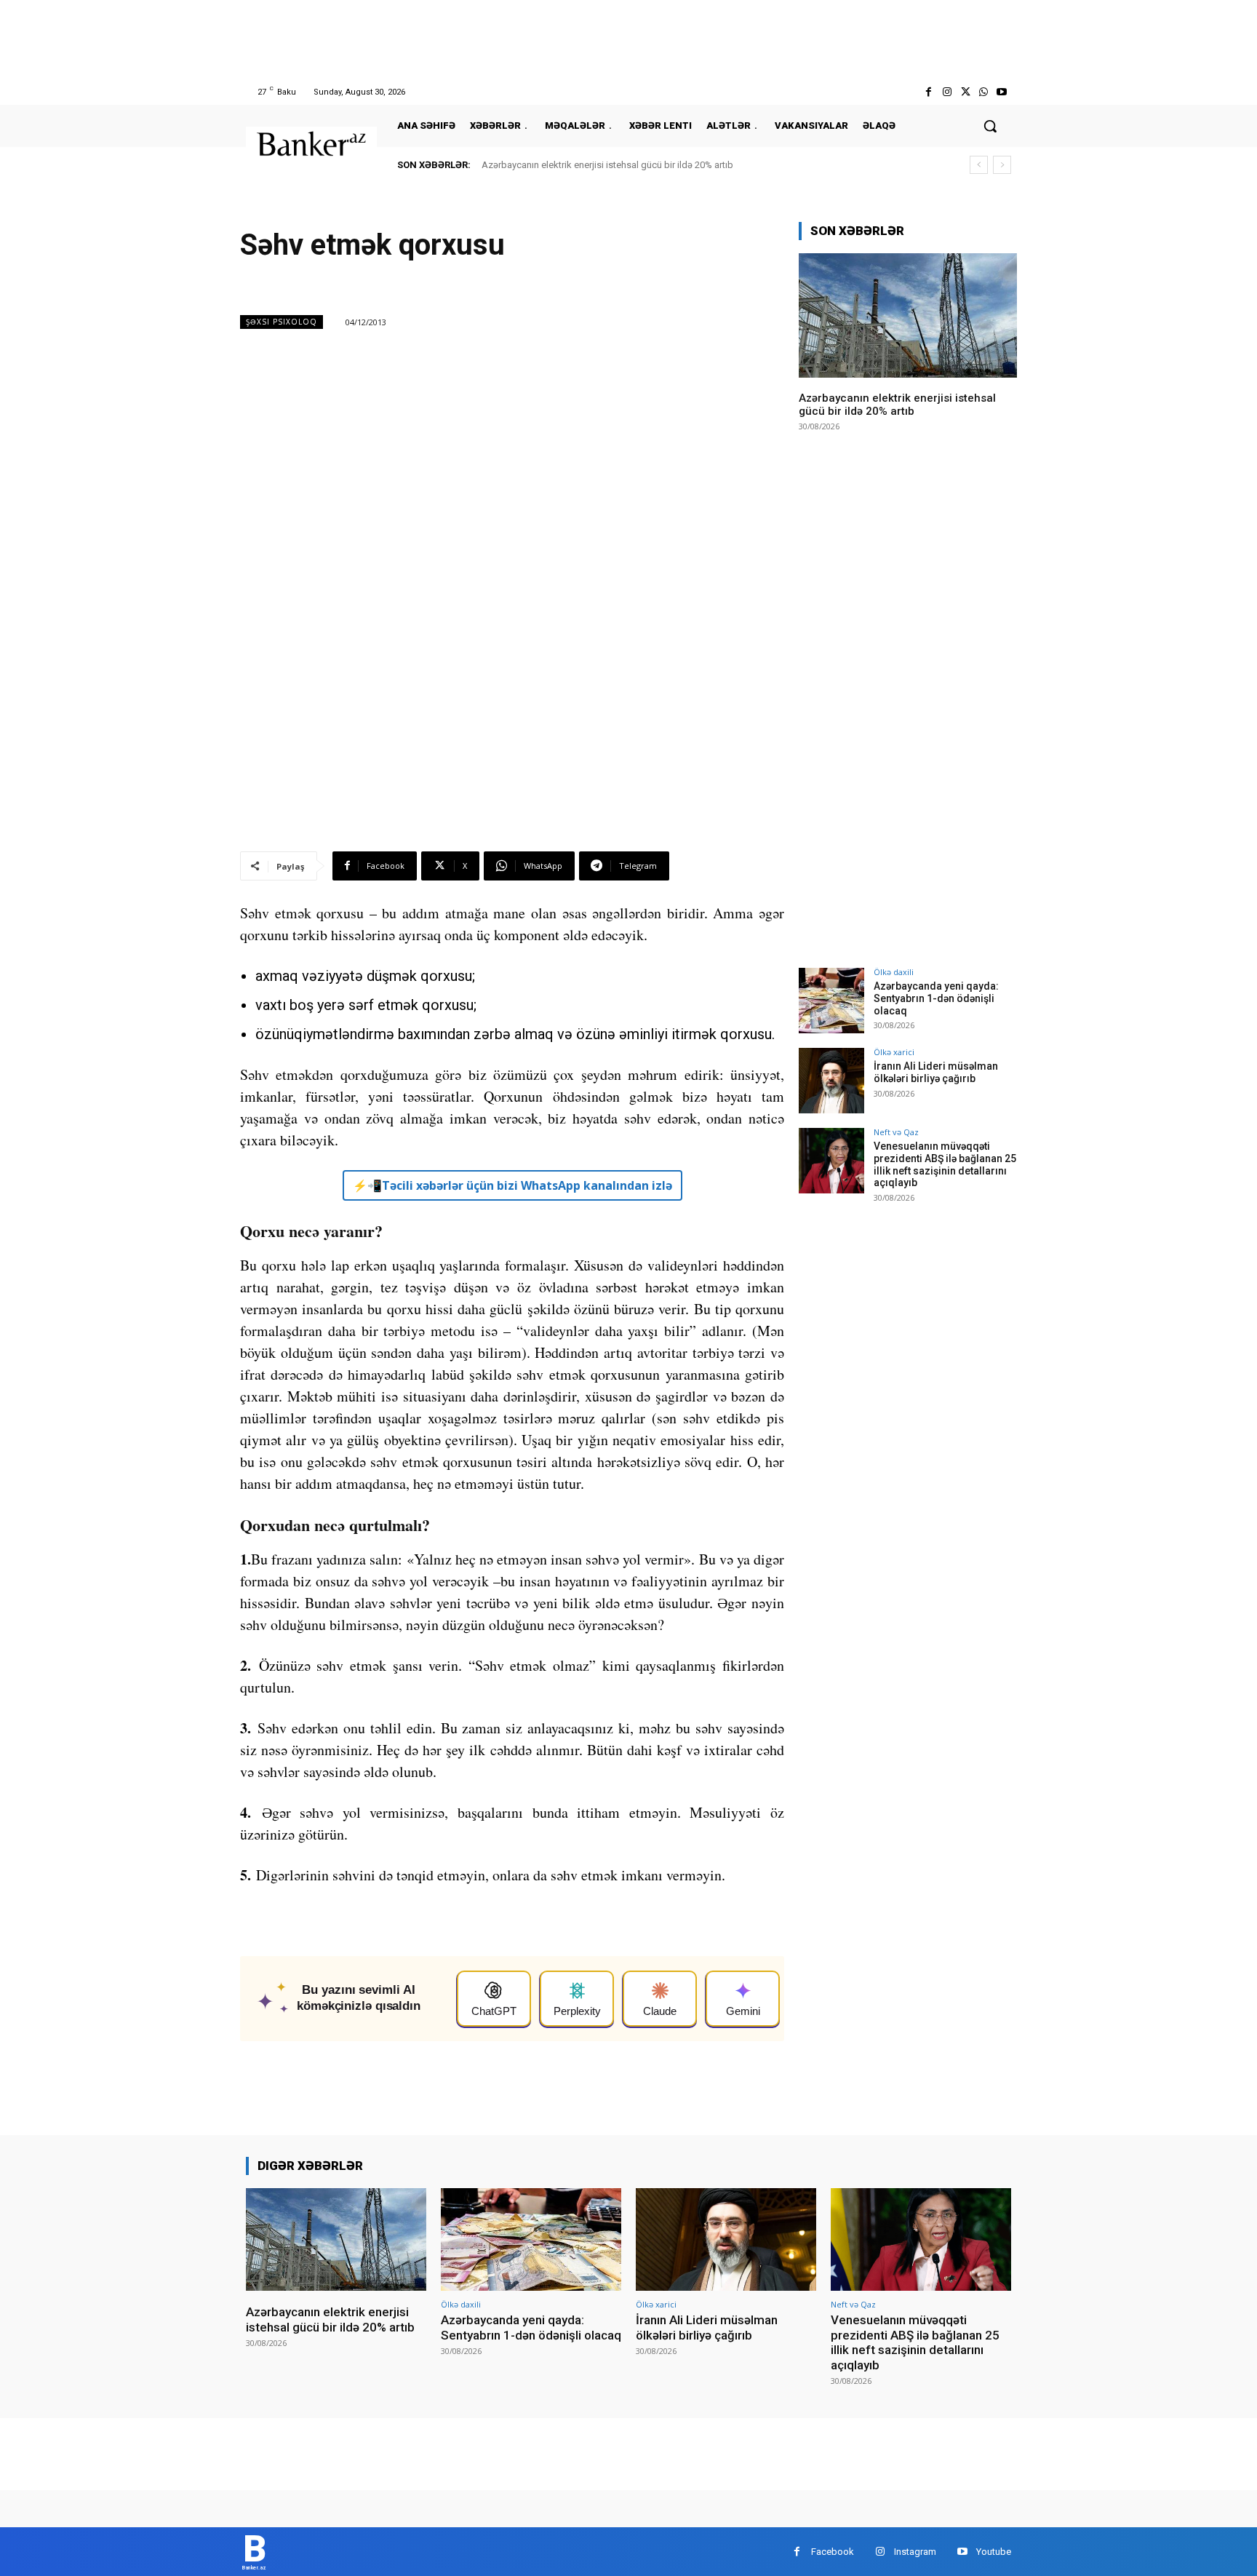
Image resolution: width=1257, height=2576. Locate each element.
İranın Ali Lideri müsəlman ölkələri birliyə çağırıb (936, 1072)
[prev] (979, 165)
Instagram (915, 2552)
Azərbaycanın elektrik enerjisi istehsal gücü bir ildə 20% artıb (607, 165)
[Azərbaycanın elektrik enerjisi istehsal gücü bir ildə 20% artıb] (908, 315)
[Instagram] (947, 92)
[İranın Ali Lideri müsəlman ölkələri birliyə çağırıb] (831, 1081)
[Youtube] (1002, 92)
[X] (965, 92)
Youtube (994, 2552)
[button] (990, 126)
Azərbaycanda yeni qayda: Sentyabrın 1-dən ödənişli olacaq (936, 998)
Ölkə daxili (894, 972)
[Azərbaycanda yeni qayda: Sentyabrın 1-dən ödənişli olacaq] (831, 1001)
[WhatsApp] (984, 92)
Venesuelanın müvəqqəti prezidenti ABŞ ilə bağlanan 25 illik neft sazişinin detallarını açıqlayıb (945, 1164)
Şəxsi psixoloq (282, 322)
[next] (1002, 165)
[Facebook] (929, 92)
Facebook (833, 2552)
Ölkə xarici (894, 1052)
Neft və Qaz (896, 1132)
